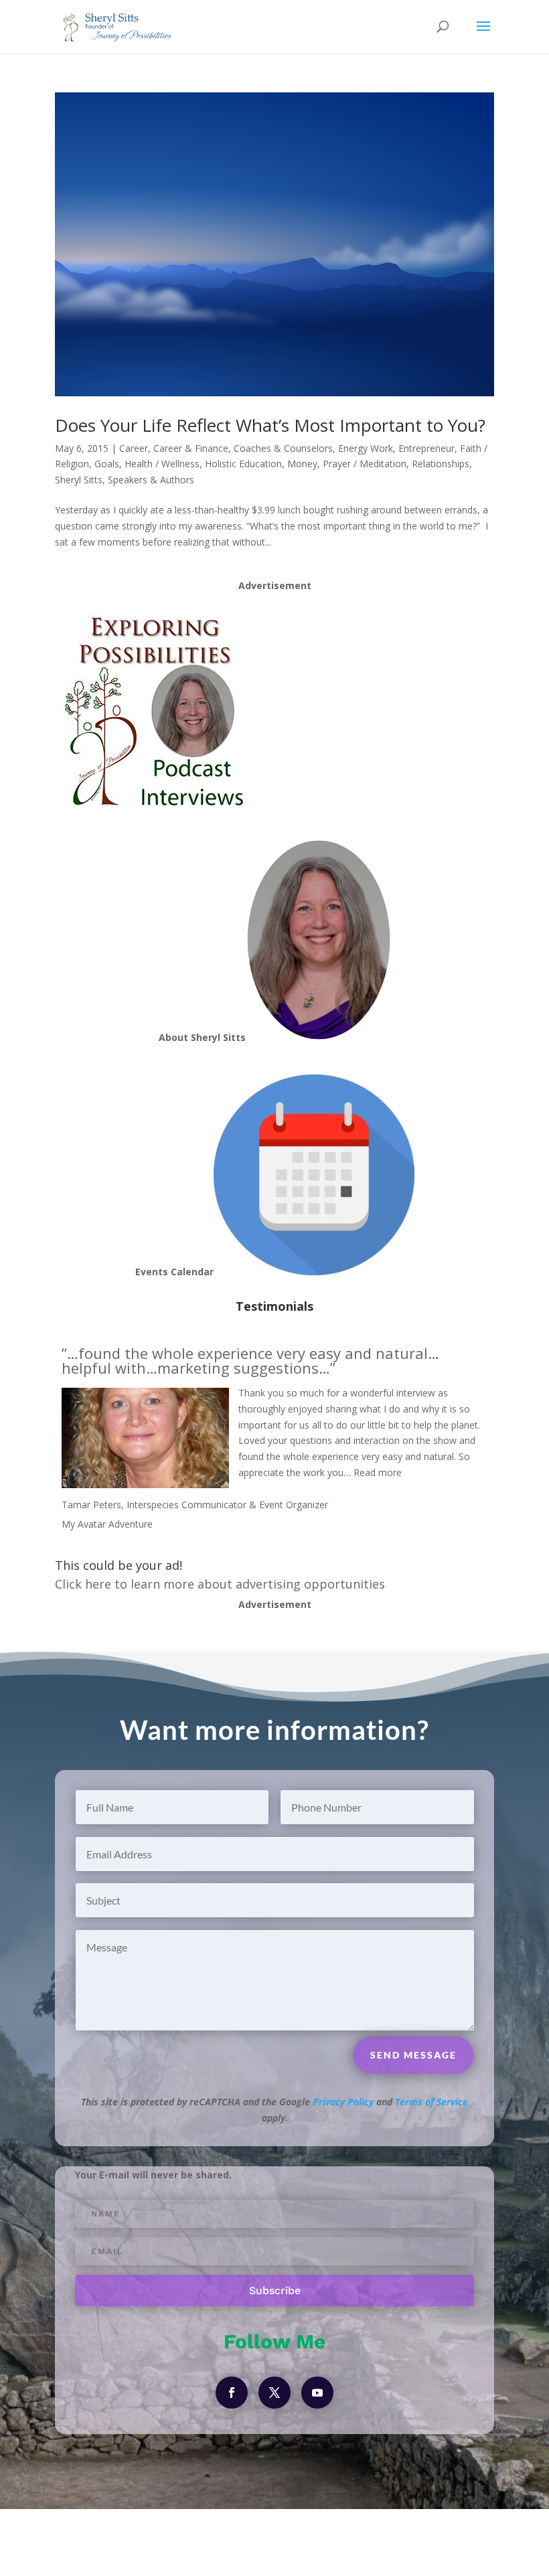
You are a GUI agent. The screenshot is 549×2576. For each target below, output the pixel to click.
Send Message (413, 2055)
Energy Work (366, 448)
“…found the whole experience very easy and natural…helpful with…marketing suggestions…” (250, 1360)
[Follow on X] (274, 2393)
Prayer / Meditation (365, 464)
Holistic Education (243, 464)
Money (302, 464)
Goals (107, 464)
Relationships (441, 464)
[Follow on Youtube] (317, 2393)
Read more (378, 1472)
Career (134, 448)
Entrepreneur (426, 448)
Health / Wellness (162, 464)
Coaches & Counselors (283, 448)
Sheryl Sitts (79, 480)
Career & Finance (191, 448)
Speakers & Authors (151, 480)
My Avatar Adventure (107, 1524)
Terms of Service (432, 2102)
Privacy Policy (343, 2102)
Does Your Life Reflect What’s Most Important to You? (270, 425)
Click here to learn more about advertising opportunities (220, 1584)
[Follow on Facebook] (232, 2393)
